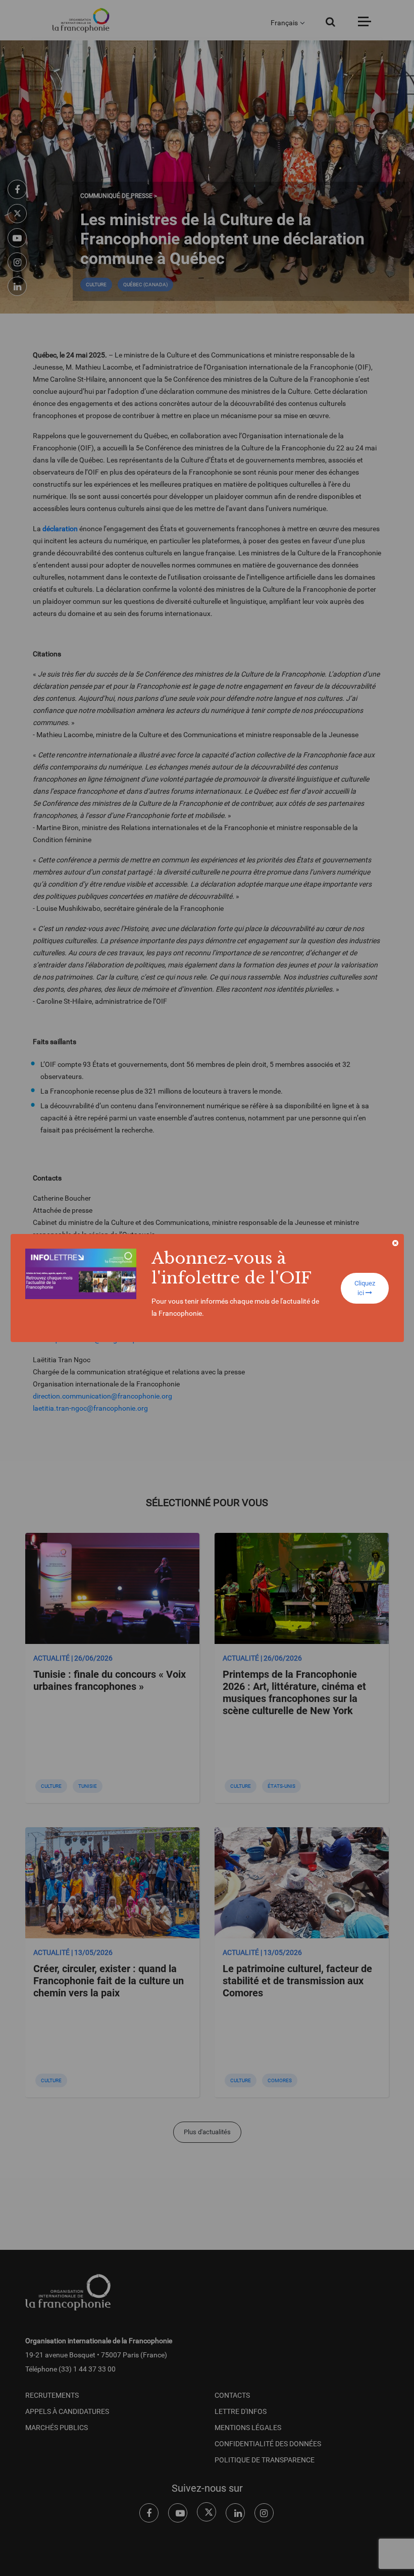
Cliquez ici (365, 1288)
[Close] (395, 1243)
